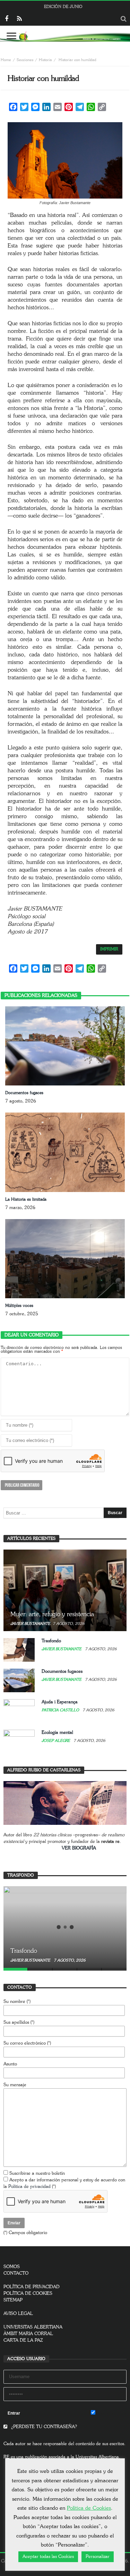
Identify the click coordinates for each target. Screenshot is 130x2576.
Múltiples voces (19, 1306)
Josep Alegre (56, 1741)
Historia (45, 60)
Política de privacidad (29, 2187)
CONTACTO (16, 2273)
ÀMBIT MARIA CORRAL (28, 2334)
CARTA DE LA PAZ (23, 2340)
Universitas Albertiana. (98, 2457)
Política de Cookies (89, 2508)
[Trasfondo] (65, 1927)
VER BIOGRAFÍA (79, 1848)
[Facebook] (6, 19)
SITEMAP (13, 2300)
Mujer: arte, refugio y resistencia (52, 1614)
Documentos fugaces (24, 1093)
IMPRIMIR (109, 949)
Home (6, 60)
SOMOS (12, 2267)
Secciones (25, 60)
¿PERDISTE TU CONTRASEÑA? (43, 2427)
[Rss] (19, 19)
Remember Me (111, 2413)
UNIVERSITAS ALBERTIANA (33, 2327)
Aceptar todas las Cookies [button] (48, 2557)
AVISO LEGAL (18, 2314)
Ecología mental (57, 1733)
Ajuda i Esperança (60, 1702)
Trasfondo (51, 1641)
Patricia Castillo (61, 1710)
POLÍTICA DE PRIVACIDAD (32, 2287)
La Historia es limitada (26, 1199)
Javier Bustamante (30, 1624)
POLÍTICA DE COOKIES (28, 2294)
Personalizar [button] (98, 2557)
